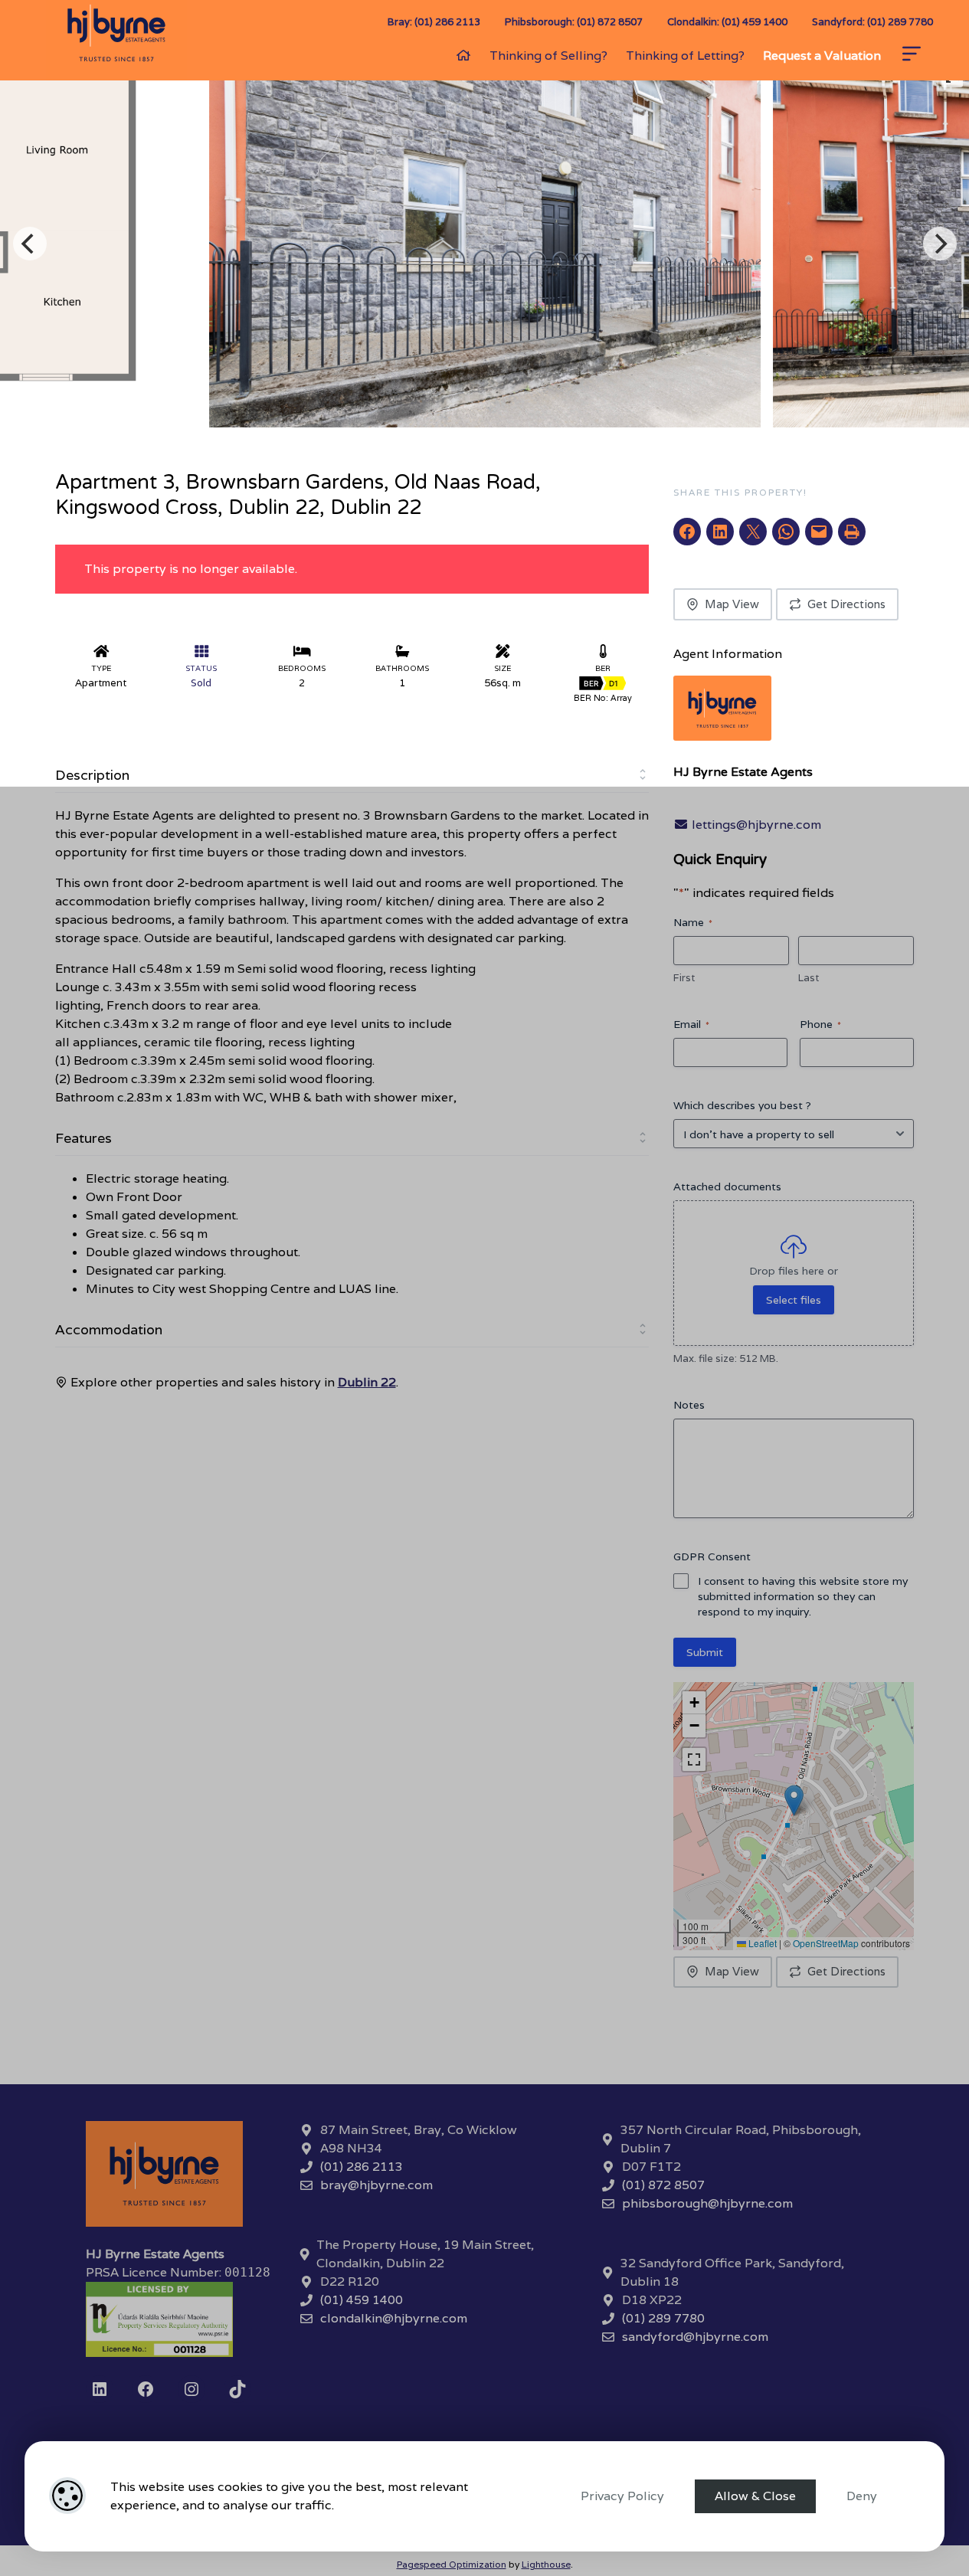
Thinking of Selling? (548, 56)
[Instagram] (192, 2389)
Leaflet (761, 1943)
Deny (862, 2496)
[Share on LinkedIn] (720, 532)
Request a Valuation (822, 56)
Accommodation (109, 1329)
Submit (705, 1652)
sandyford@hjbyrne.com (695, 2337)
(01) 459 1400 (362, 2300)
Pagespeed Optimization (452, 2564)
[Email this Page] (753, 532)
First (684, 978)
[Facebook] (146, 2389)
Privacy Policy (622, 2496)
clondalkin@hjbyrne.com (394, 2318)
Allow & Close (755, 2496)
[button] (794, 1800)
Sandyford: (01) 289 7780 (872, 22)
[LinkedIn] (100, 2389)
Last (809, 978)
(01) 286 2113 (362, 2167)
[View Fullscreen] (694, 1759)
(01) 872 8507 (663, 2185)
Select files (794, 1300)
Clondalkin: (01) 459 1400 (727, 22)
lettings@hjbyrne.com (755, 825)
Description (92, 775)
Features (83, 1138)
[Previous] (30, 244)
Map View (732, 604)
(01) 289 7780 (663, 2318)
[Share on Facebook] (687, 532)
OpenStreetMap (826, 1943)
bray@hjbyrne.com (376, 2185)
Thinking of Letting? (685, 56)
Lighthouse (546, 2564)
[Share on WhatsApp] (786, 532)
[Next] (940, 244)
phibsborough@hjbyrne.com (707, 2203)
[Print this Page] (852, 532)
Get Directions (846, 604)
